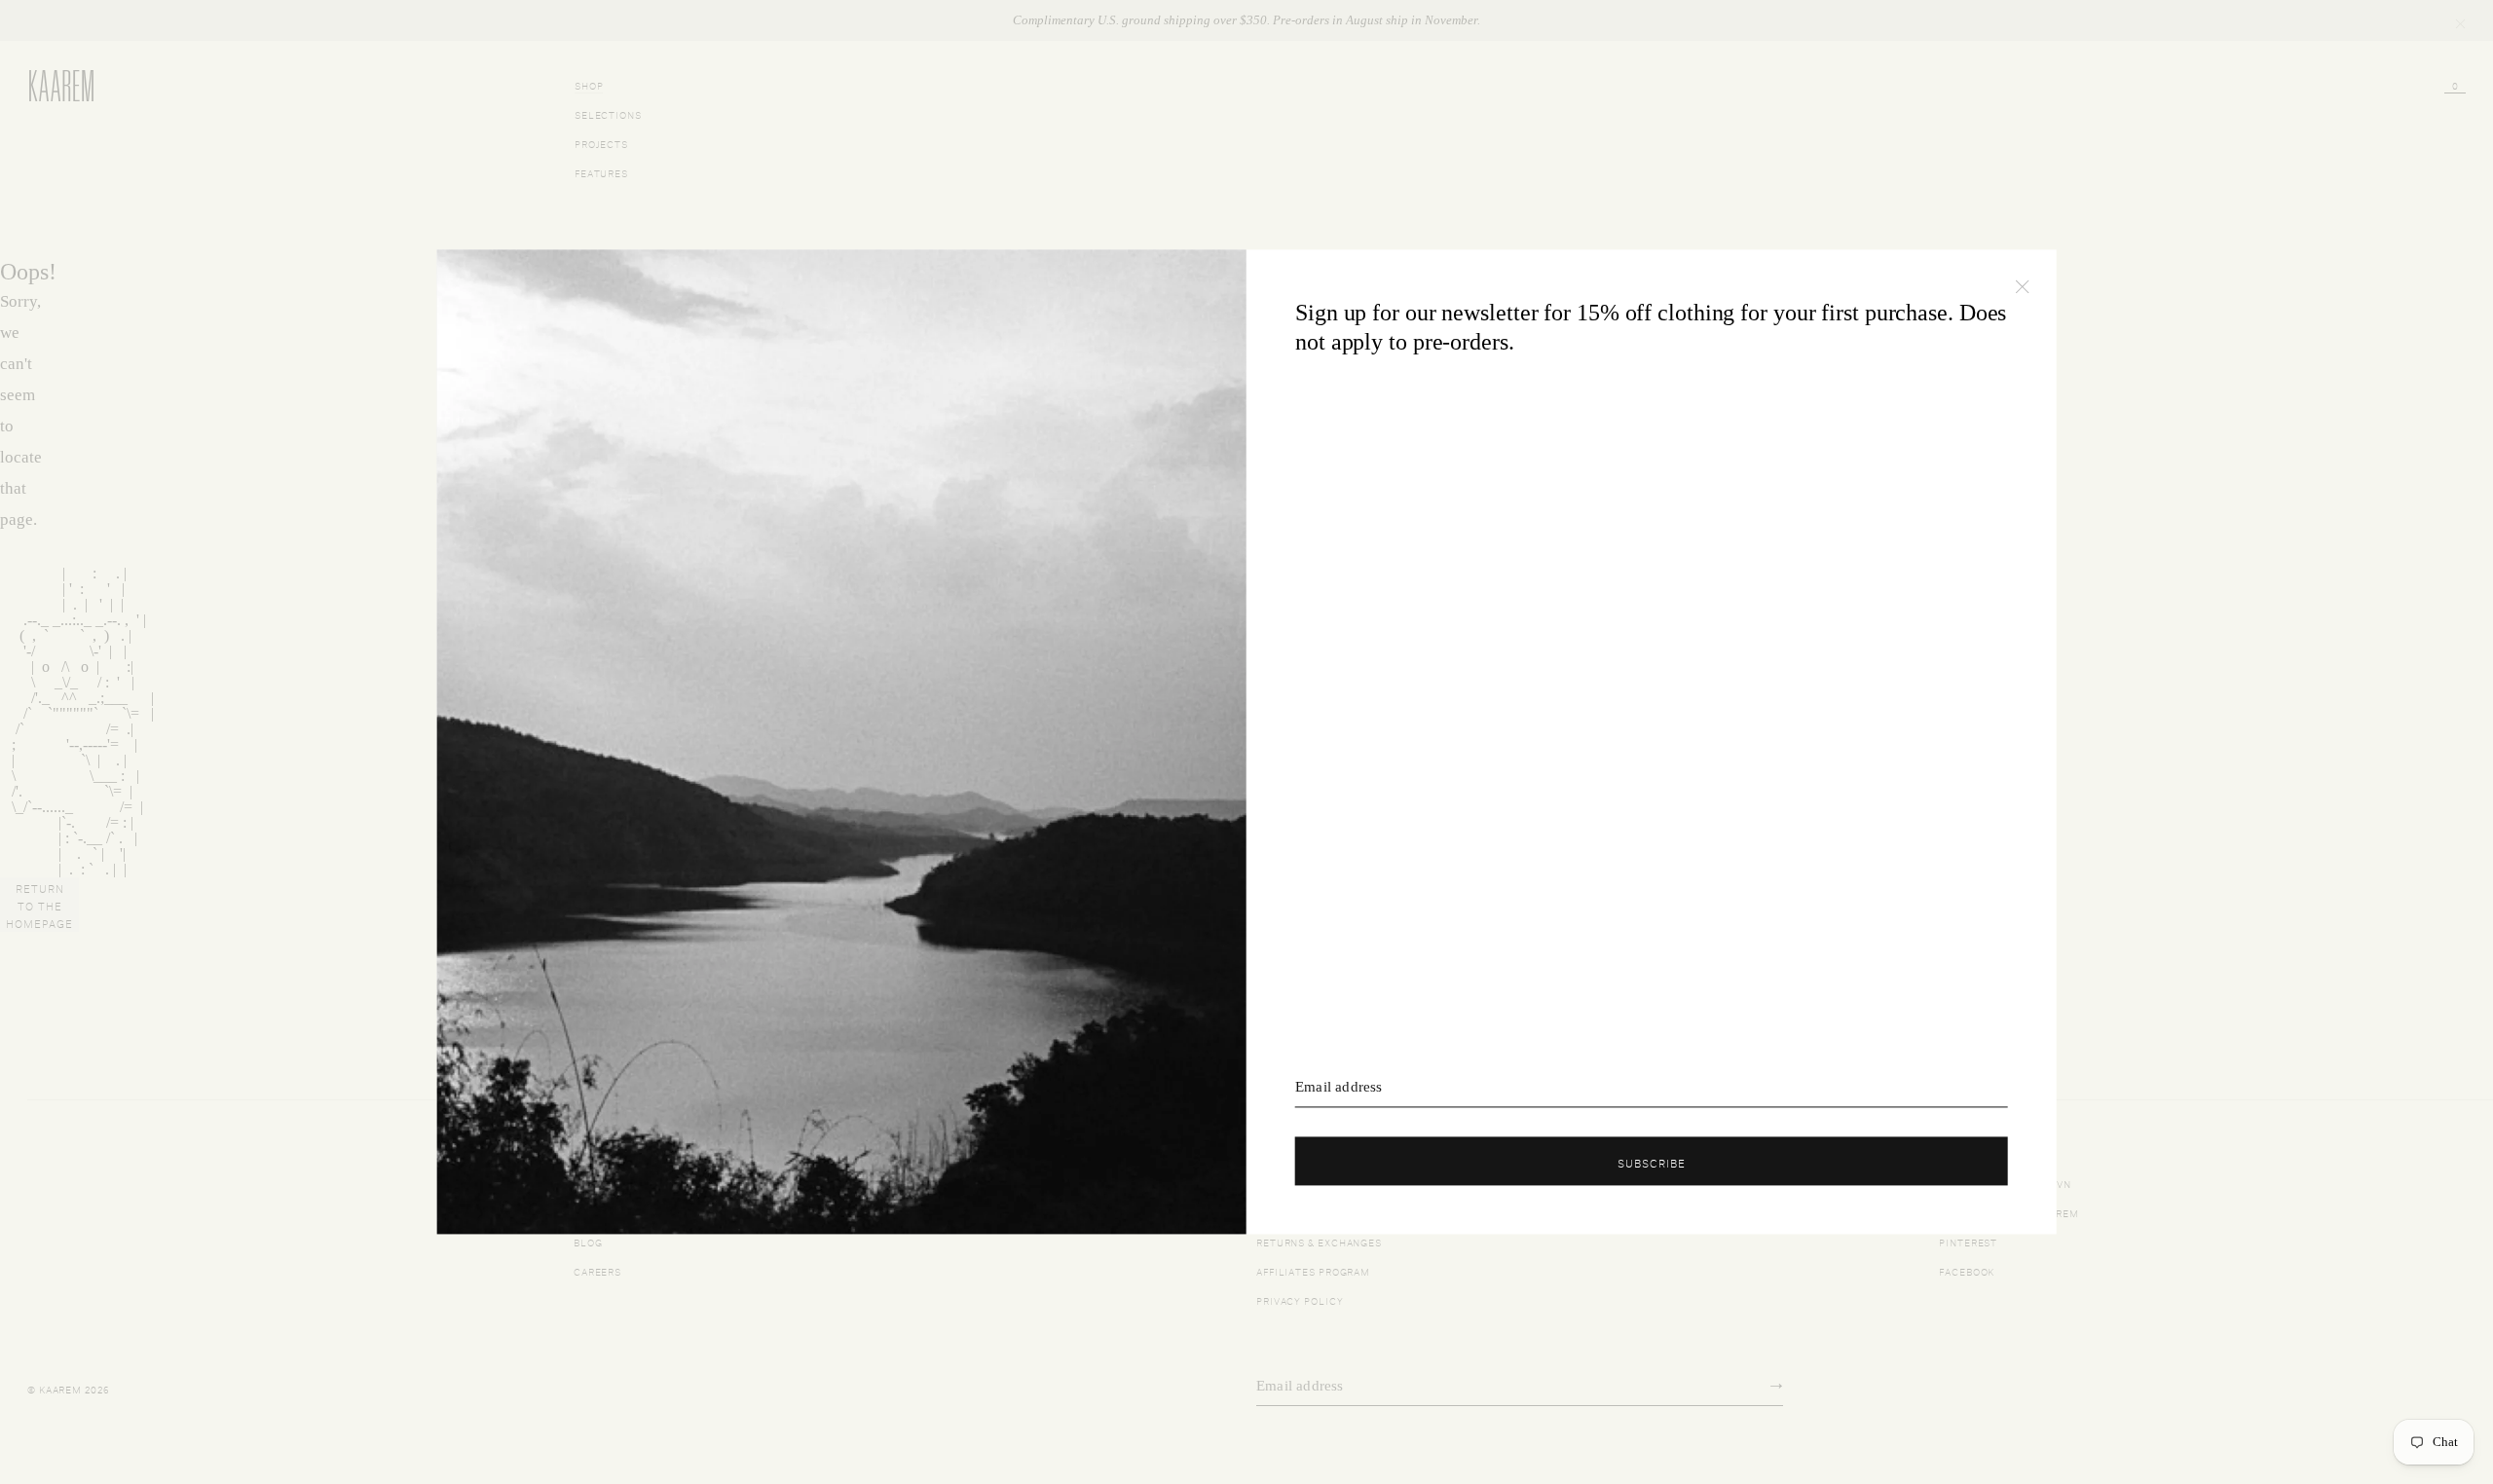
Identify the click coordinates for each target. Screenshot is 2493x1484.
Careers (597, 1270)
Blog (588, 1241)
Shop (589, 84)
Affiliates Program (1313, 1270)
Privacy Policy (1300, 1299)
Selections (608, 113)
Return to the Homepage (39, 905)
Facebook (1967, 1270)
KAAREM (49, 100)
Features (601, 172)
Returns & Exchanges (1319, 1241)
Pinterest (1968, 1241)
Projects (601, 143)
